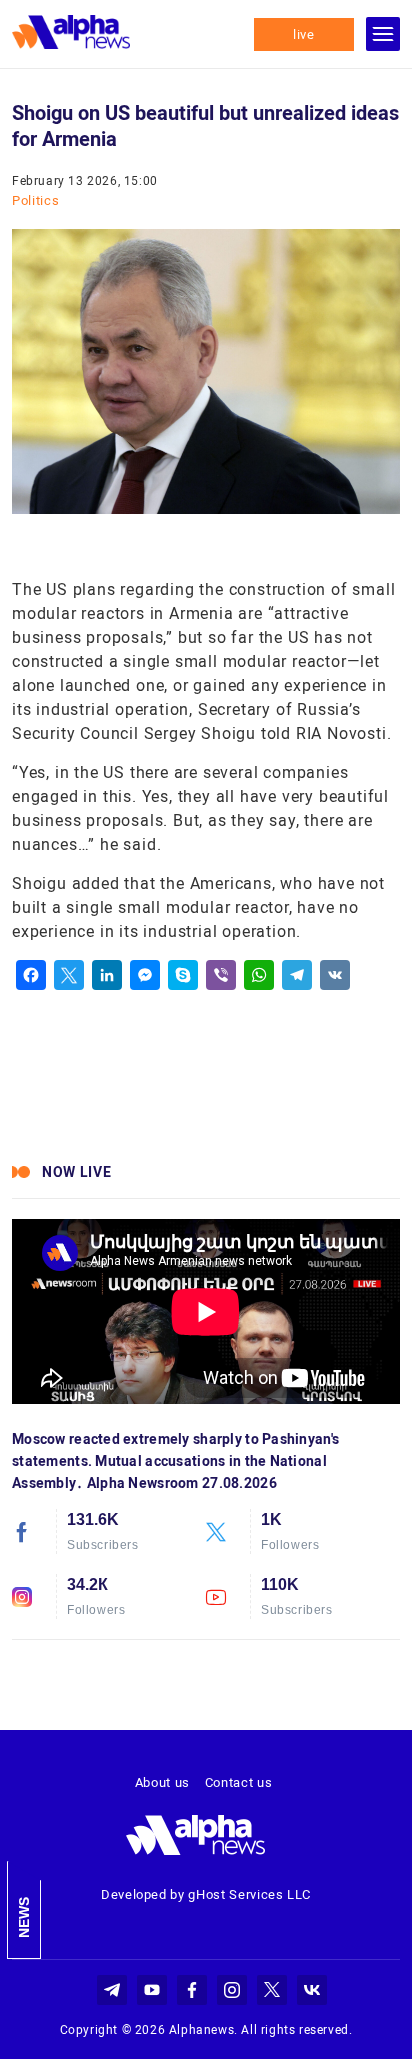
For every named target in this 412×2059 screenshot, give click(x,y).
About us (162, 1782)
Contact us (239, 1782)
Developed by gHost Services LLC (206, 1894)
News (24, 1917)
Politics (35, 200)
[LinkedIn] (107, 975)
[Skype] (183, 975)
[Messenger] (145, 975)
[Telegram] (297, 975)
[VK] (335, 975)
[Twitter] (69, 975)
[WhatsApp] (259, 975)
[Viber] (221, 975)
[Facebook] (31, 975)
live (304, 34)
